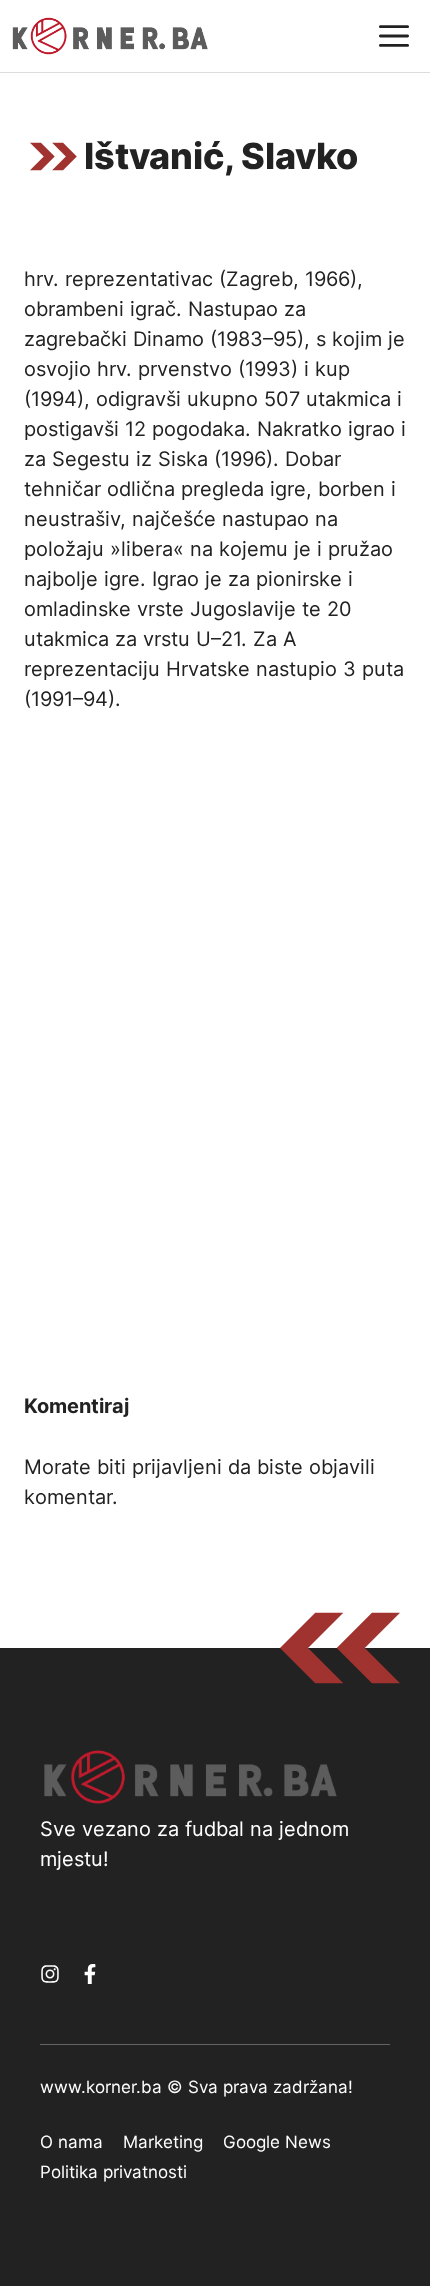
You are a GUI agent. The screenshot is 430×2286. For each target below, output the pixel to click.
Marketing (163, 2142)
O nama (71, 2142)
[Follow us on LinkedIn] (90, 1974)
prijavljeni (177, 1467)
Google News (277, 2142)
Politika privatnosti (113, 2172)
